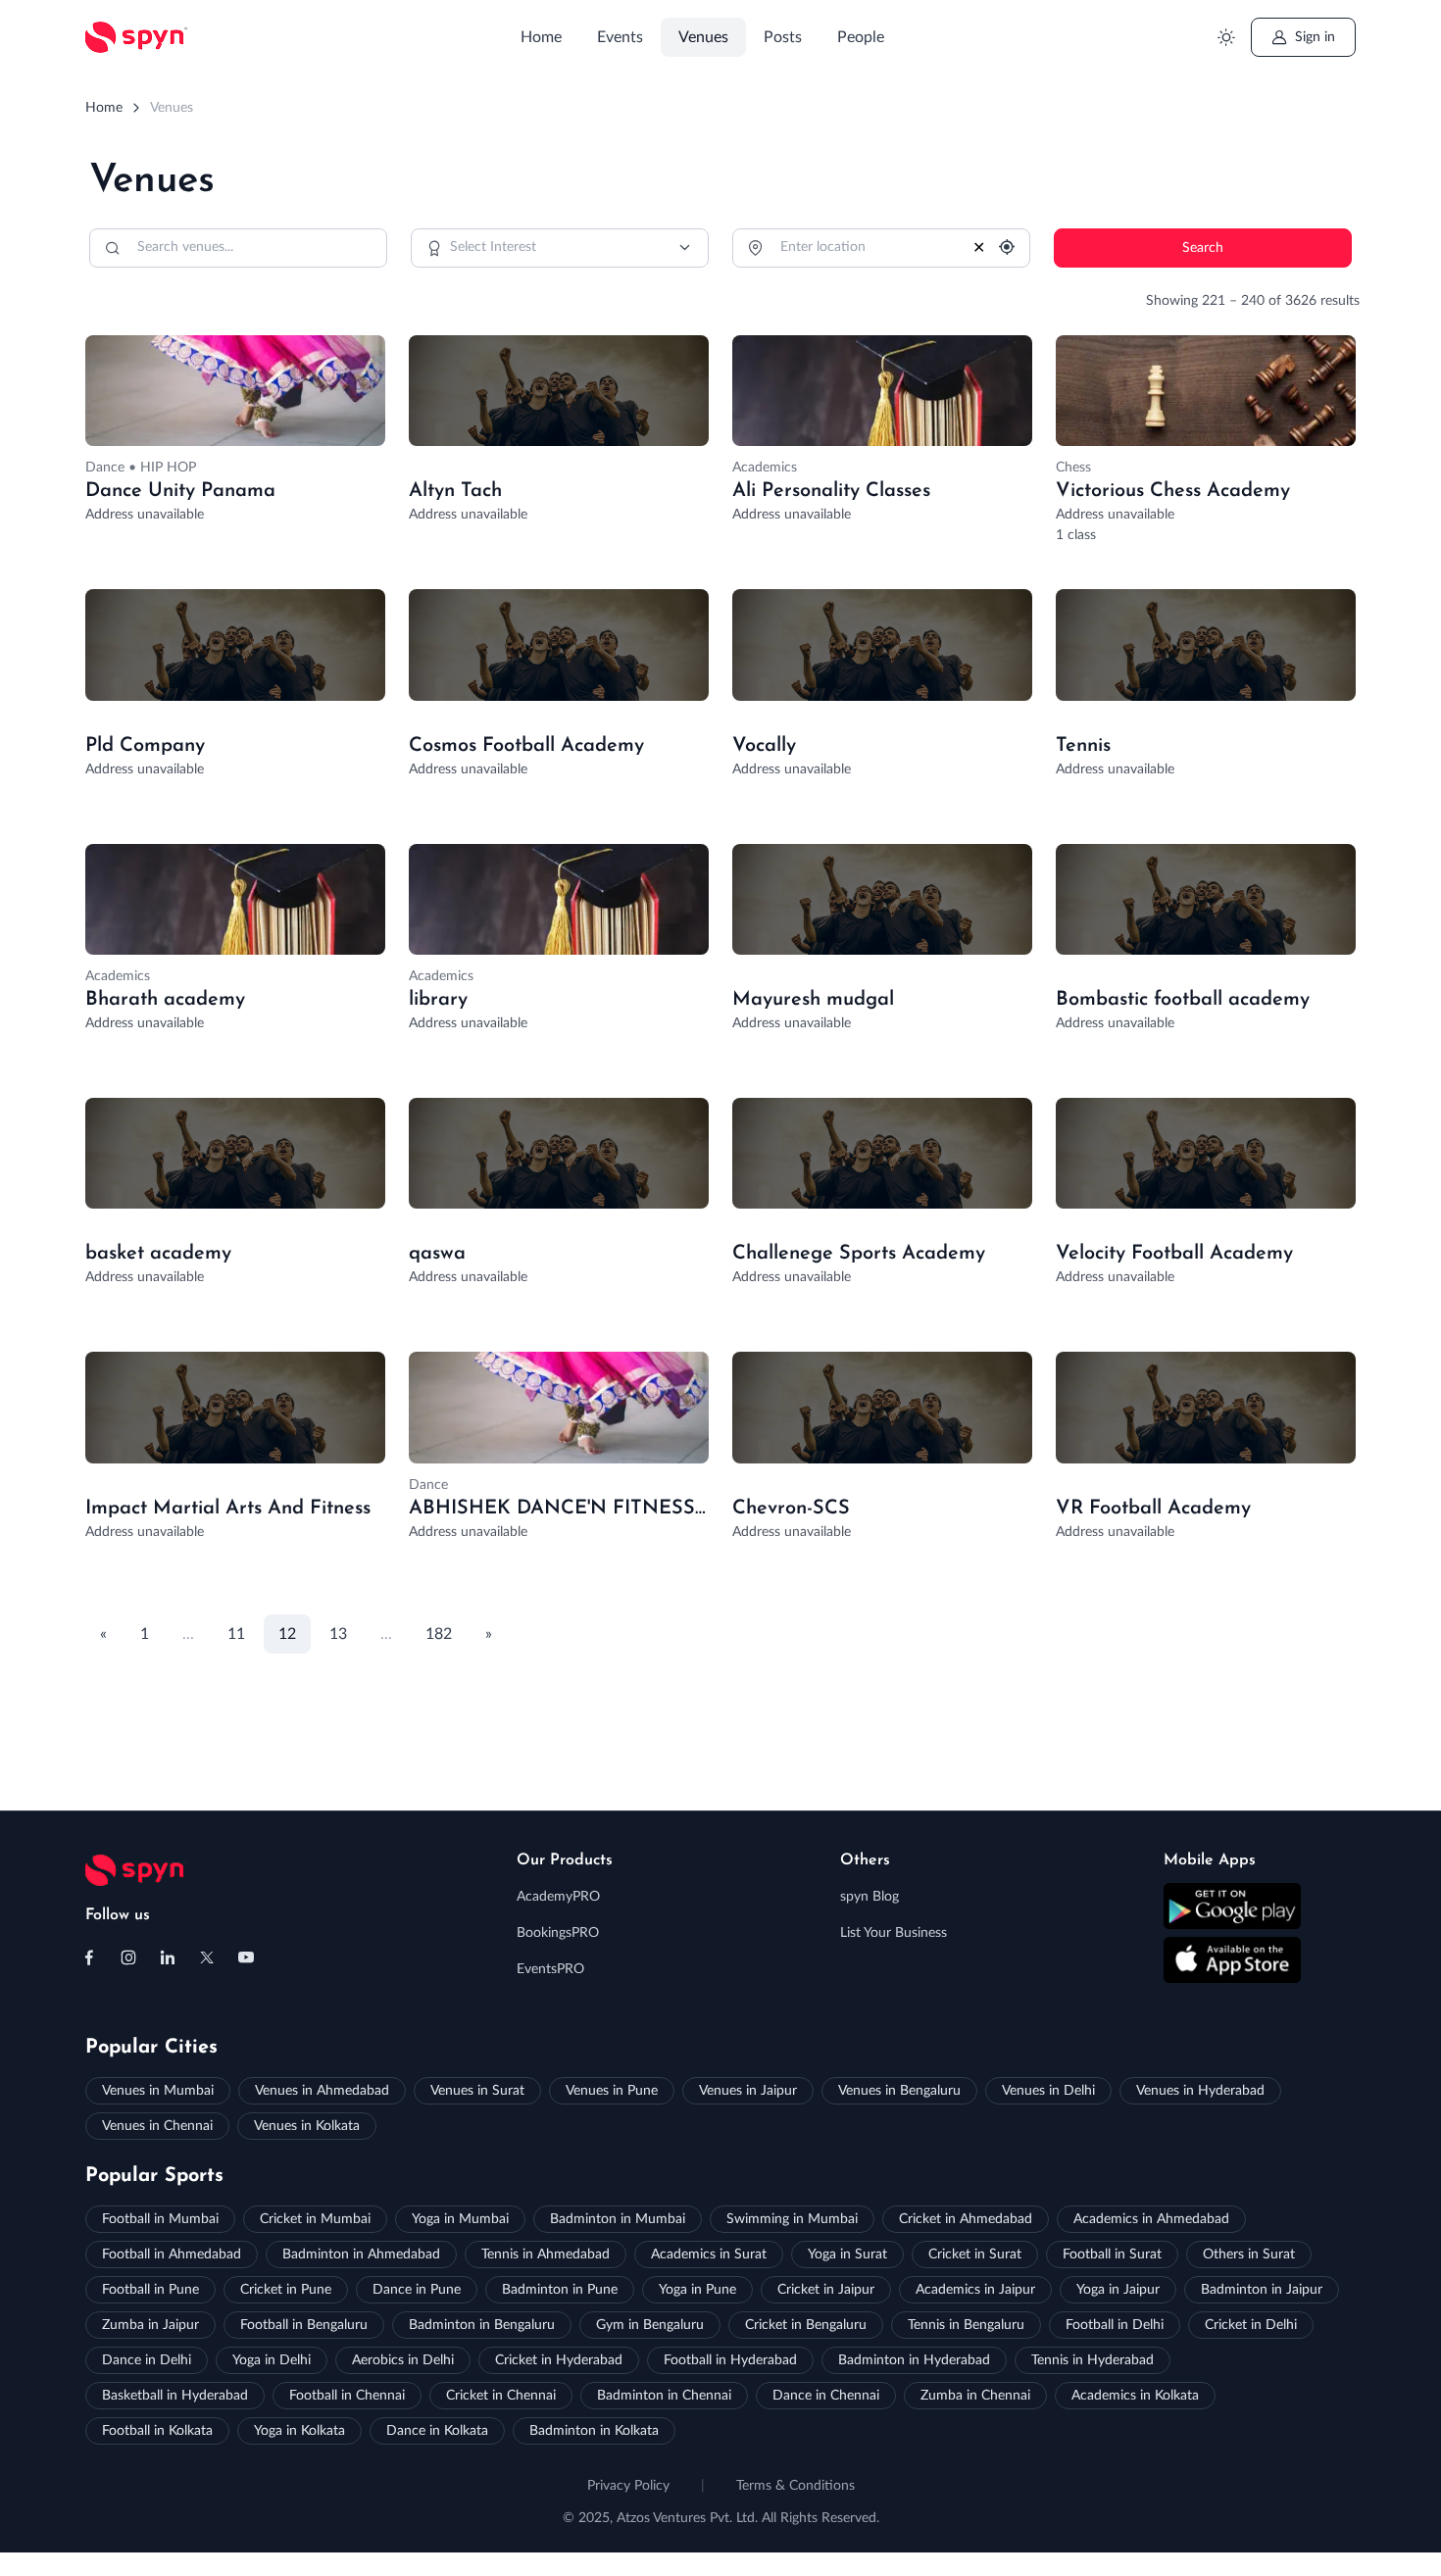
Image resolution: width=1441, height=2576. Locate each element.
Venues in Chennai (157, 2126)
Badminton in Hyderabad (914, 2360)
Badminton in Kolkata (594, 2431)
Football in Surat (1112, 2254)
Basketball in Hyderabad (175, 2396)
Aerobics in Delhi (403, 2360)
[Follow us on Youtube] (246, 1957)
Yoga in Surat (847, 2254)
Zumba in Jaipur (150, 2325)
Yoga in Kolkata (299, 2431)
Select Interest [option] (493, 247)
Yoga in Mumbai (460, 2219)
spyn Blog (870, 1897)
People (861, 37)
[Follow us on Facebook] (89, 1957)
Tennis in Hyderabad (1093, 2360)
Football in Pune (150, 2290)
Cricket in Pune (286, 2290)
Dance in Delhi (147, 2360)
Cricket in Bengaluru (806, 2325)
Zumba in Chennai (975, 2396)
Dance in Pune (417, 2290)
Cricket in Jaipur (826, 2290)
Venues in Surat (477, 2091)
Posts (783, 37)
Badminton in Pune (560, 2290)
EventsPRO (550, 1969)
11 (236, 1634)
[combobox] (560, 248)
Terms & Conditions (795, 2486)
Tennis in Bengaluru (966, 2325)
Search (1203, 248)
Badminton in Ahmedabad (361, 2254)
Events (620, 37)
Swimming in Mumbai (792, 2219)
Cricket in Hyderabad (559, 2360)
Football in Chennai (347, 2396)
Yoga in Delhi (272, 2360)
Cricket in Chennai (501, 2396)
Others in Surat (1249, 2254)
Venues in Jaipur (748, 2091)
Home (541, 37)
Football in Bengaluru (304, 2325)
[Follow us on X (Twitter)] (207, 1957)
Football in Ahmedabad (172, 2254)
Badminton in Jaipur (1262, 2290)
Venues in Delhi (1048, 2091)
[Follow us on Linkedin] (168, 1957)
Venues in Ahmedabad (322, 2091)
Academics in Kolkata (1135, 2396)
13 (338, 1634)
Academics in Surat (709, 2254)
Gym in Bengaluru (650, 2325)
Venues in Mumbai (158, 2091)
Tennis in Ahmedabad (546, 2254)
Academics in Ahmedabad (1151, 2219)
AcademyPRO (558, 1897)
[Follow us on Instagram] (128, 1957)
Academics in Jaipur (975, 2290)
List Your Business (894, 1933)
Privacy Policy (628, 2486)
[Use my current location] (1002, 248)
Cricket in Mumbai (315, 2219)
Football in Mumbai (160, 2219)
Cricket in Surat (975, 2254)
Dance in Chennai (826, 2396)
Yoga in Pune (697, 2290)
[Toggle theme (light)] (1226, 38)
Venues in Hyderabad (1200, 2091)
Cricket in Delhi (1251, 2325)
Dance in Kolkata (437, 2431)
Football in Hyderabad (730, 2360)
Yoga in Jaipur (1118, 2290)
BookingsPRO (558, 1933)
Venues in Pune (612, 2091)
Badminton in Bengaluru (482, 2325)
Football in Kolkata (157, 2431)
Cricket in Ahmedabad (966, 2219)
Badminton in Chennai (664, 2396)
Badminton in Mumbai (618, 2219)
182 (439, 1634)
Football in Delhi (1115, 2325)
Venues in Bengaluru (899, 2091)
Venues (703, 37)
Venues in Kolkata (307, 2126)
